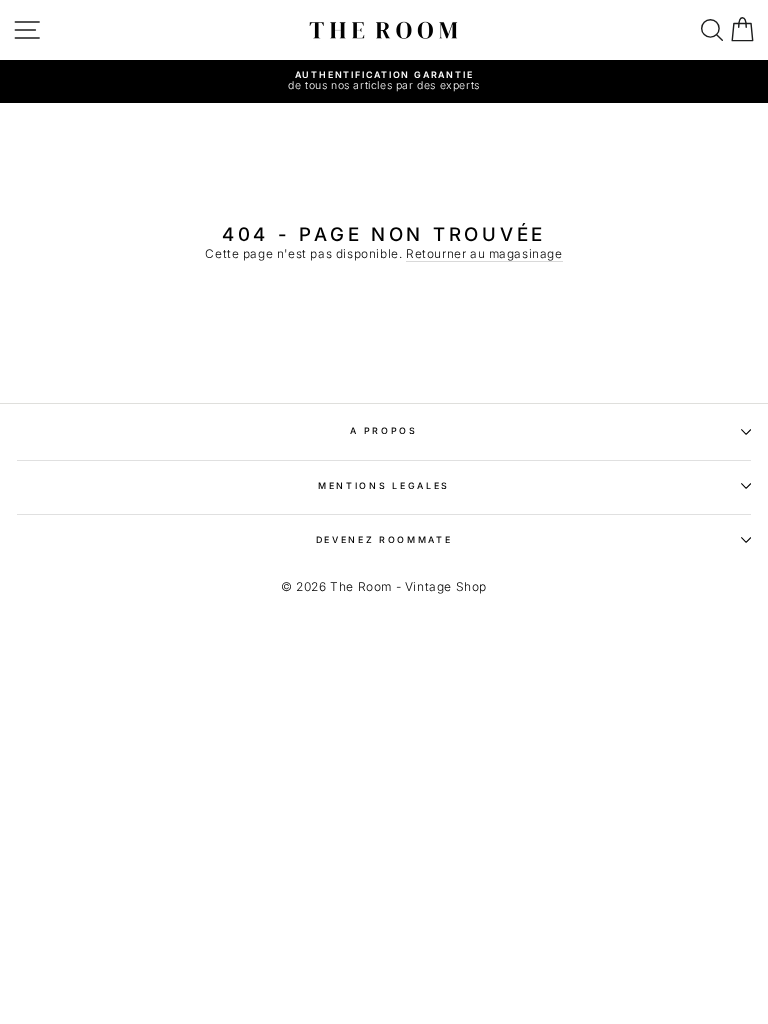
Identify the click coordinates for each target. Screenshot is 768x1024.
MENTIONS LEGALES (384, 485)
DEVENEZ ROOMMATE (384, 539)
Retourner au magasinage (484, 254)
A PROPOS (383, 430)
